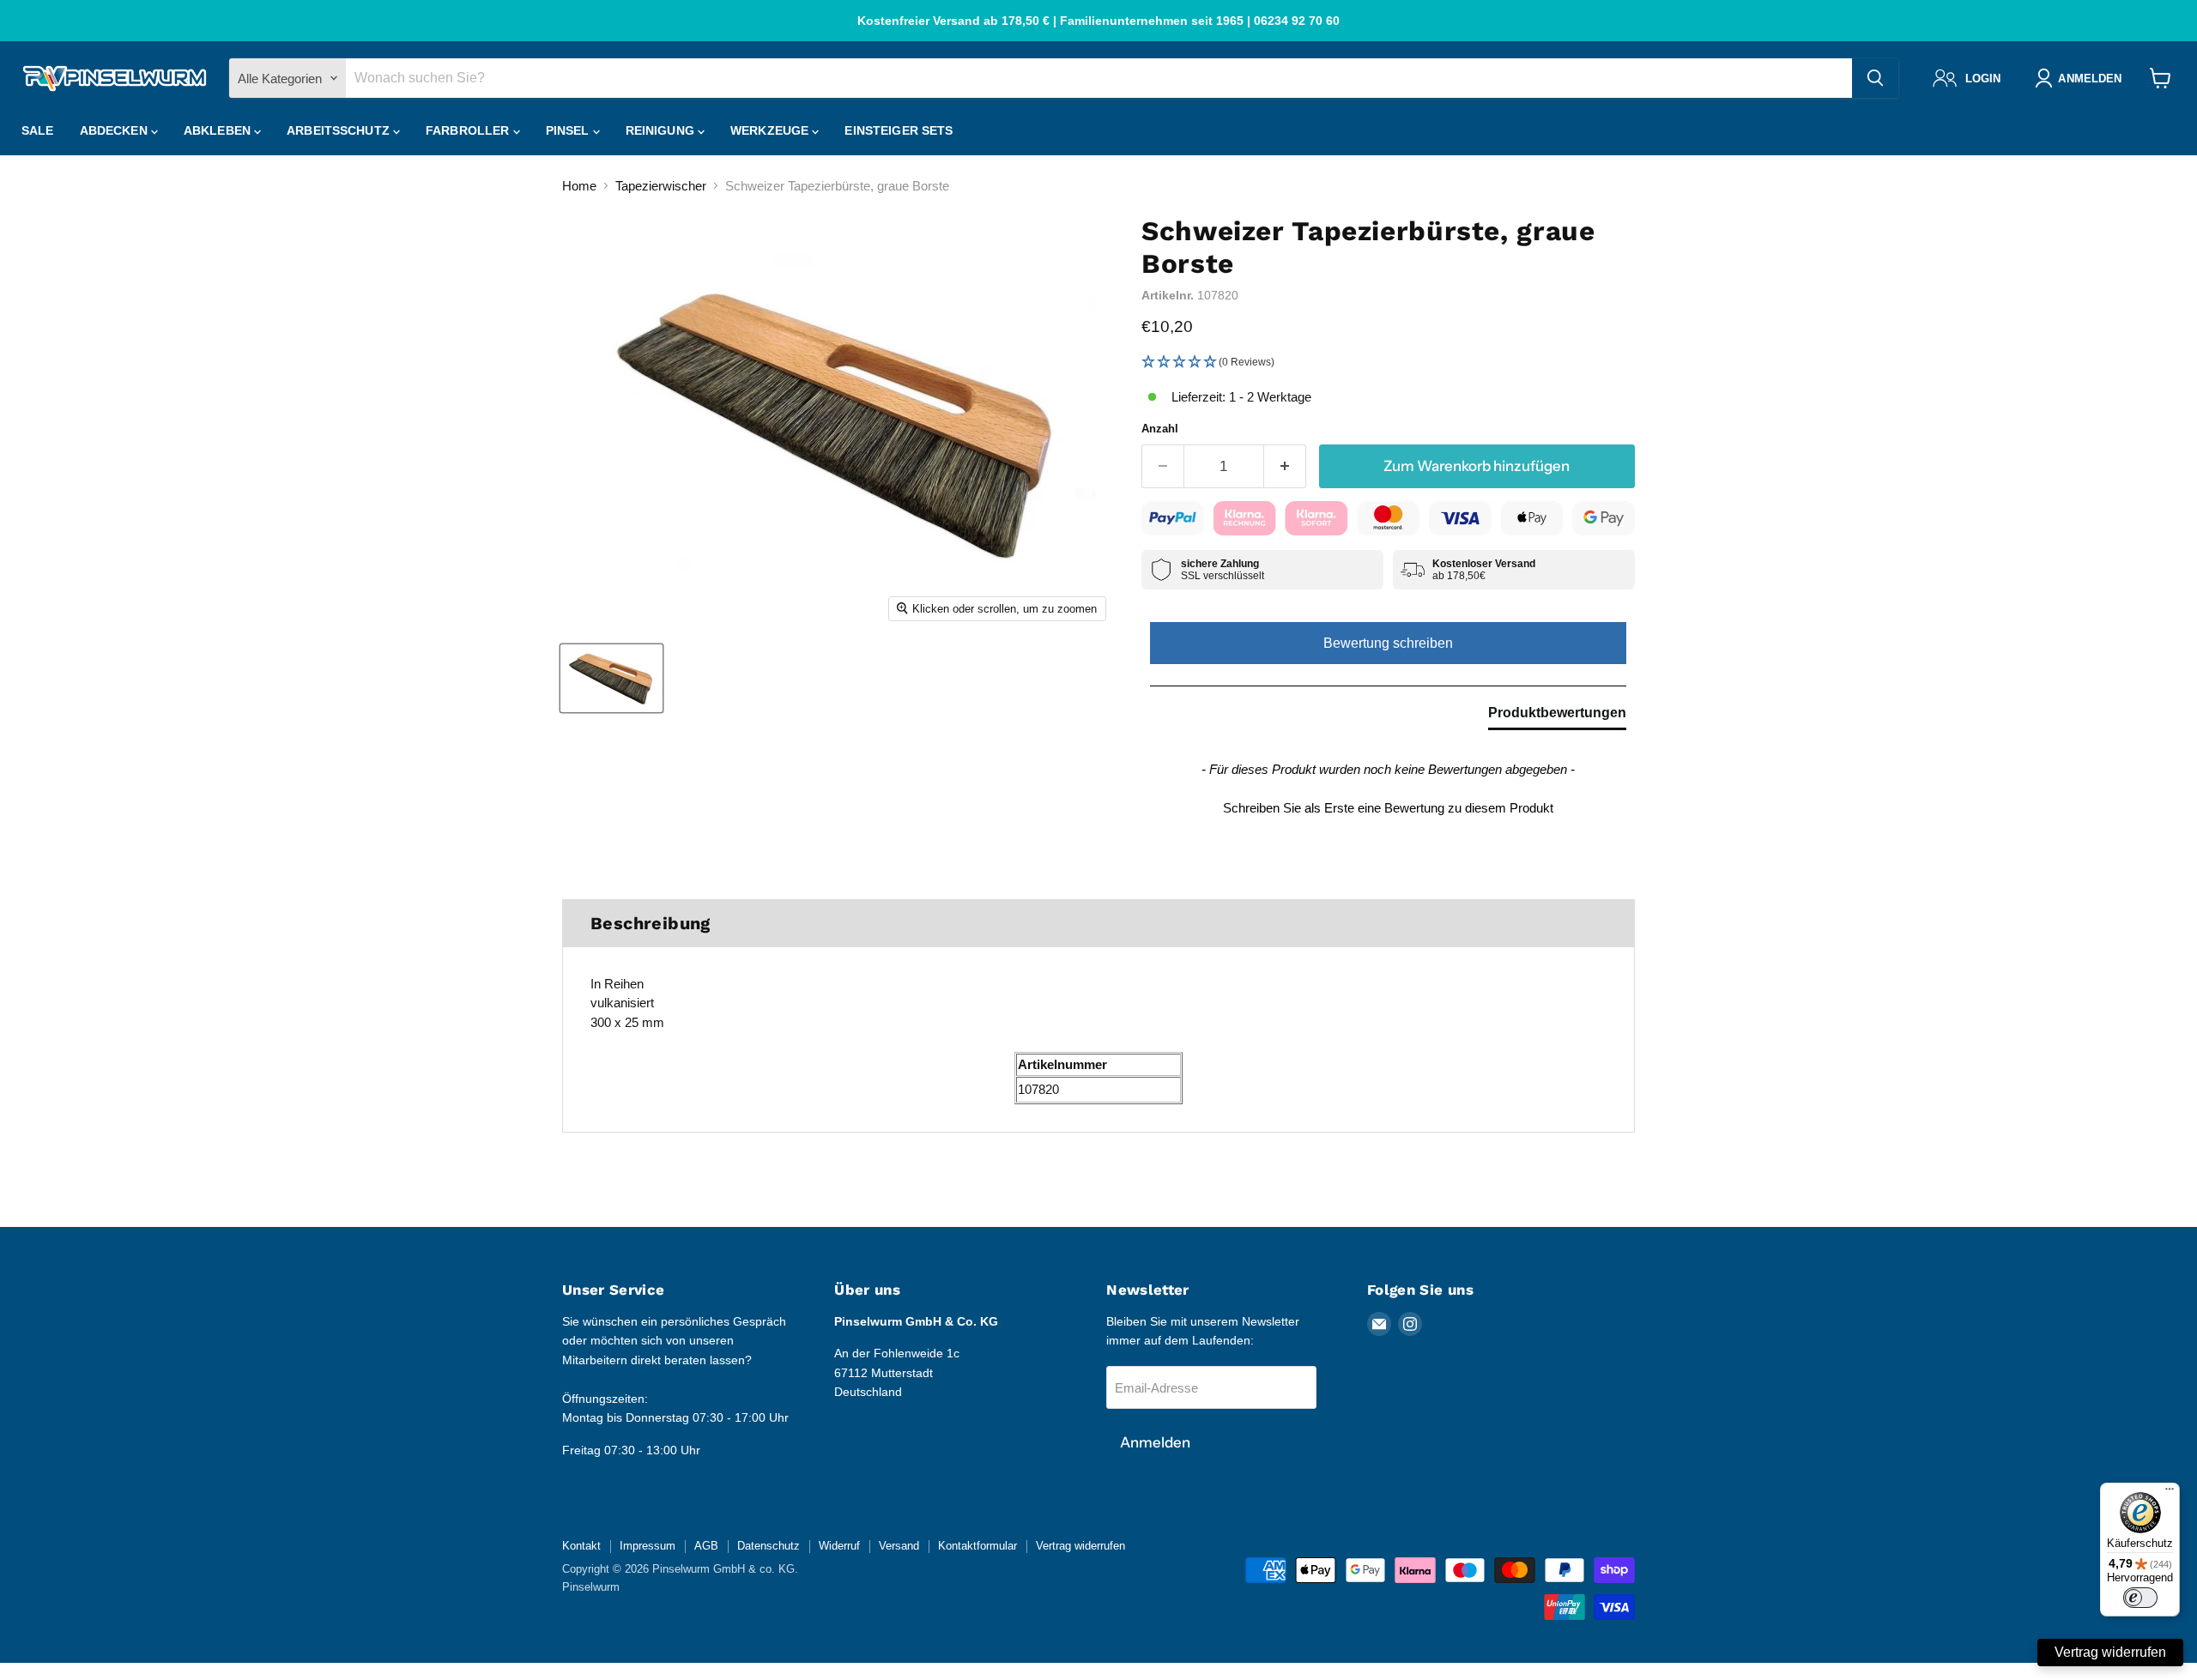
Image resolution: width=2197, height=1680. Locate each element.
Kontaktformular (977, 1546)
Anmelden (1155, 1442)
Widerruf (839, 1546)
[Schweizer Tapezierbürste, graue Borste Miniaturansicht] (611, 678)
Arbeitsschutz (340, 130)
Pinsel (569, 130)
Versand (899, 1546)
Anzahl (1160, 429)
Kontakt (581, 1546)
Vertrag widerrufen (1080, 1546)
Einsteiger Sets (899, 130)
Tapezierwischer (661, 186)
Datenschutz (769, 1546)
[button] (1388, 363)
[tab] (1557, 716)
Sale (38, 130)
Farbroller (469, 130)
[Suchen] (1875, 78)
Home (579, 186)
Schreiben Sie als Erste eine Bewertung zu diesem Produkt (1388, 808)
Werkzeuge (771, 130)
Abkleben (219, 130)
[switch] (2140, 1598)
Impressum (648, 1546)
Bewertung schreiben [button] (1388, 643)
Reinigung (662, 130)
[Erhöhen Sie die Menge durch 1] (1285, 466)
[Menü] (2170, 1493)
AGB (706, 1546)
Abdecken (115, 130)
